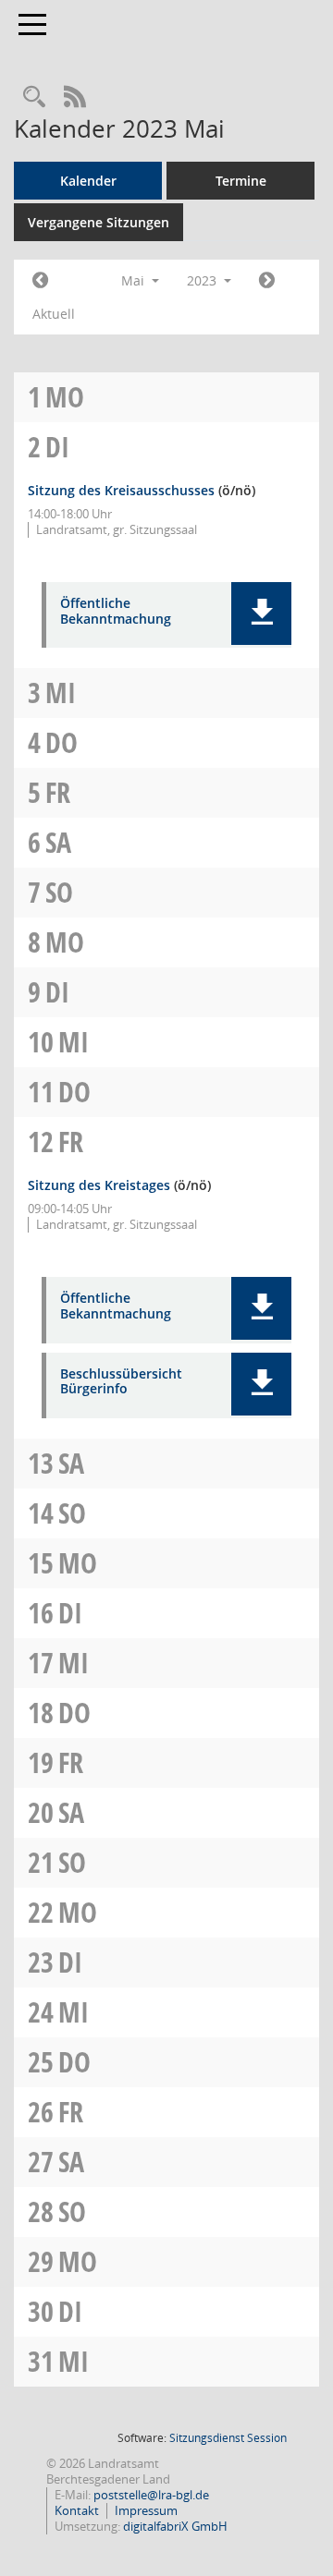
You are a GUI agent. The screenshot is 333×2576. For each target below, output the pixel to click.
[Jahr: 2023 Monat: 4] (40, 281)
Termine (241, 181)
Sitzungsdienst (228, 2438)
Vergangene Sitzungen (99, 222)
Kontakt (77, 2510)
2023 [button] (203, 280)
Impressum (146, 2510)
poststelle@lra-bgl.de (151, 2495)
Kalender (88, 181)
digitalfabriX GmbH (175, 2526)
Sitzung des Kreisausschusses (121, 490)
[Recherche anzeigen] (34, 97)
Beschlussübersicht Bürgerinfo (121, 1382)
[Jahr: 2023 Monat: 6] (267, 281)
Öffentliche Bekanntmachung (116, 612)
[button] (261, 614)
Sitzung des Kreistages (99, 1185)
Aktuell (54, 314)
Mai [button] (135, 280)
